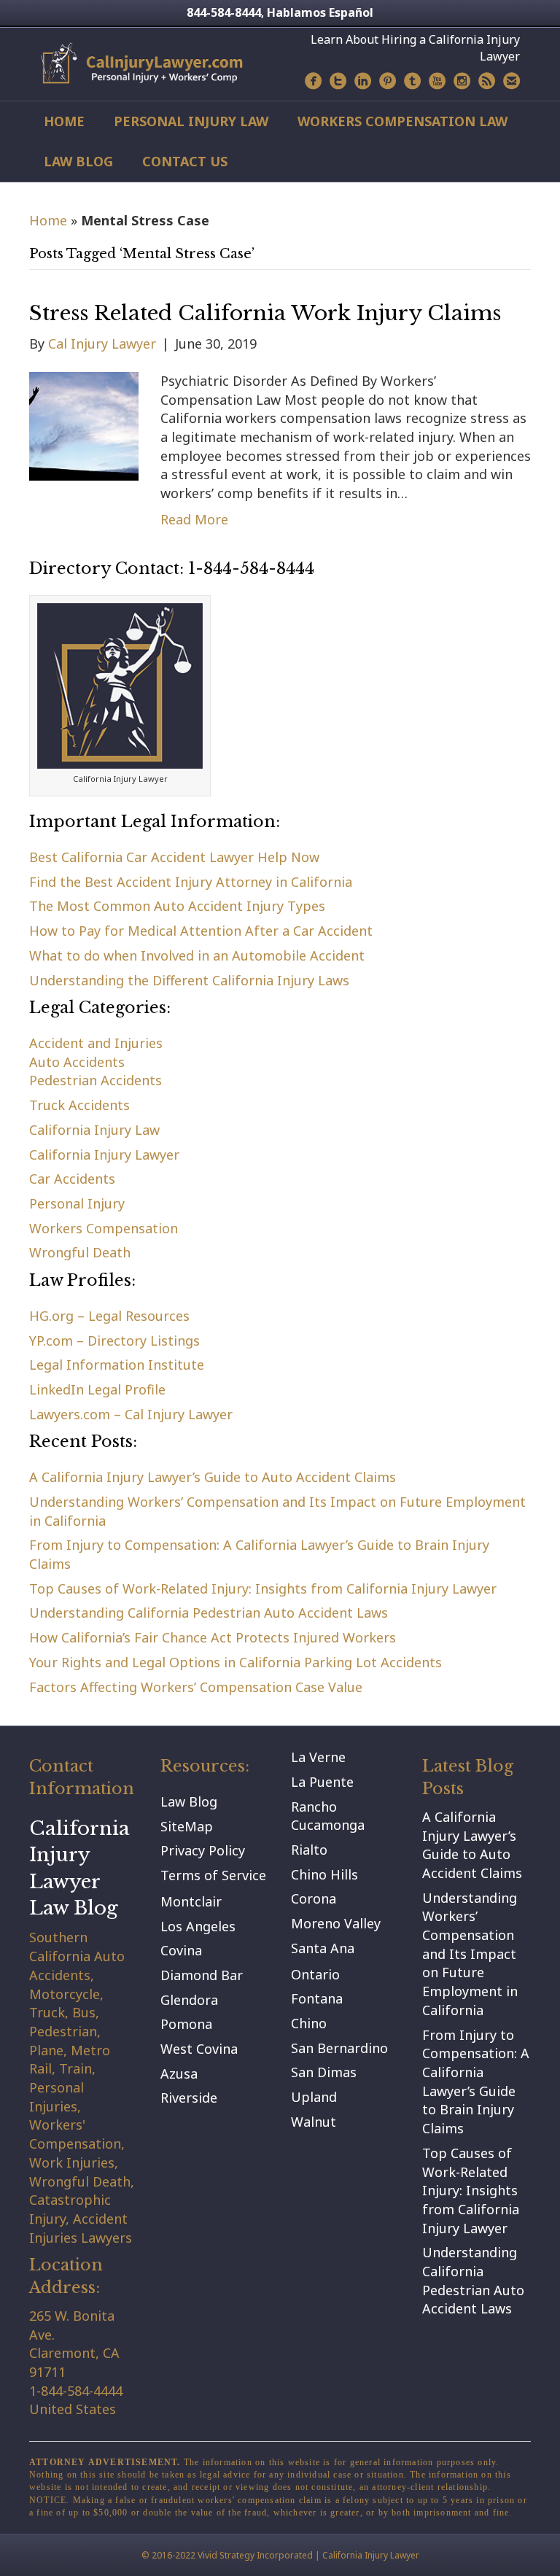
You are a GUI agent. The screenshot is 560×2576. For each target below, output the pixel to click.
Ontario (315, 1974)
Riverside (189, 2098)
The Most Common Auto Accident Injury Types (177, 906)
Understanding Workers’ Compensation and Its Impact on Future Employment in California (470, 1954)
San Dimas (324, 2072)
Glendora (189, 2000)
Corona (314, 1898)
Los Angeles (198, 1926)
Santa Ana (323, 1948)
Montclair (191, 1901)
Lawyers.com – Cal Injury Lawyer (131, 1414)
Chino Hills (324, 1874)
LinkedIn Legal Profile (97, 1389)
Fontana (317, 1998)
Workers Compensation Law (402, 121)
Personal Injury (77, 1203)
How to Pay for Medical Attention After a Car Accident (201, 931)
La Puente (322, 1782)
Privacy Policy (203, 1850)
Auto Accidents (77, 1062)
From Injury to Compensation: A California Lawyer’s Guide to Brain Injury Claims (476, 2082)
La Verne (318, 1757)
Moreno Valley (336, 1923)
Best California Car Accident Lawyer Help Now (174, 857)
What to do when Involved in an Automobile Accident (197, 955)
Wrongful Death (80, 1252)
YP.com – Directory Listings (114, 1341)
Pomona (186, 2024)
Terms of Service (213, 1875)
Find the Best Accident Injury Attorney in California (191, 882)
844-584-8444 (224, 12)
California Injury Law (94, 1130)
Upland (314, 2097)
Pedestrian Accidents (96, 1080)
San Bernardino (339, 2048)
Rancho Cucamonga (328, 1816)
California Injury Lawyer (104, 1155)
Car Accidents (72, 1179)
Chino (309, 2023)
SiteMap (187, 1826)
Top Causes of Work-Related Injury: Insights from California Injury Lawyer (263, 1588)
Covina (181, 1950)
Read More (194, 519)
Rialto (309, 1850)
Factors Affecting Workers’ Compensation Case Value (196, 1687)
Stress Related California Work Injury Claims (265, 313)
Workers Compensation (104, 1228)
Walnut (314, 2122)
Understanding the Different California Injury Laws (189, 980)
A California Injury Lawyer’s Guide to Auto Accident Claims (213, 1477)
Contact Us (185, 161)
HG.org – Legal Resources (109, 1316)
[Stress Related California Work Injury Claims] (84, 424)
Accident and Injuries (96, 1043)
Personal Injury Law (191, 121)
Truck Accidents (79, 1105)
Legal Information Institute (117, 1365)
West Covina (199, 2049)
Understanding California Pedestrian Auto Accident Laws (209, 1613)
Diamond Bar (202, 1975)
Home (64, 121)
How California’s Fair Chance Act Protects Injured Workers (213, 1637)
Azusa (179, 2073)
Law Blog (78, 161)
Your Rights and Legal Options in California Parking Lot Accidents (236, 1662)
